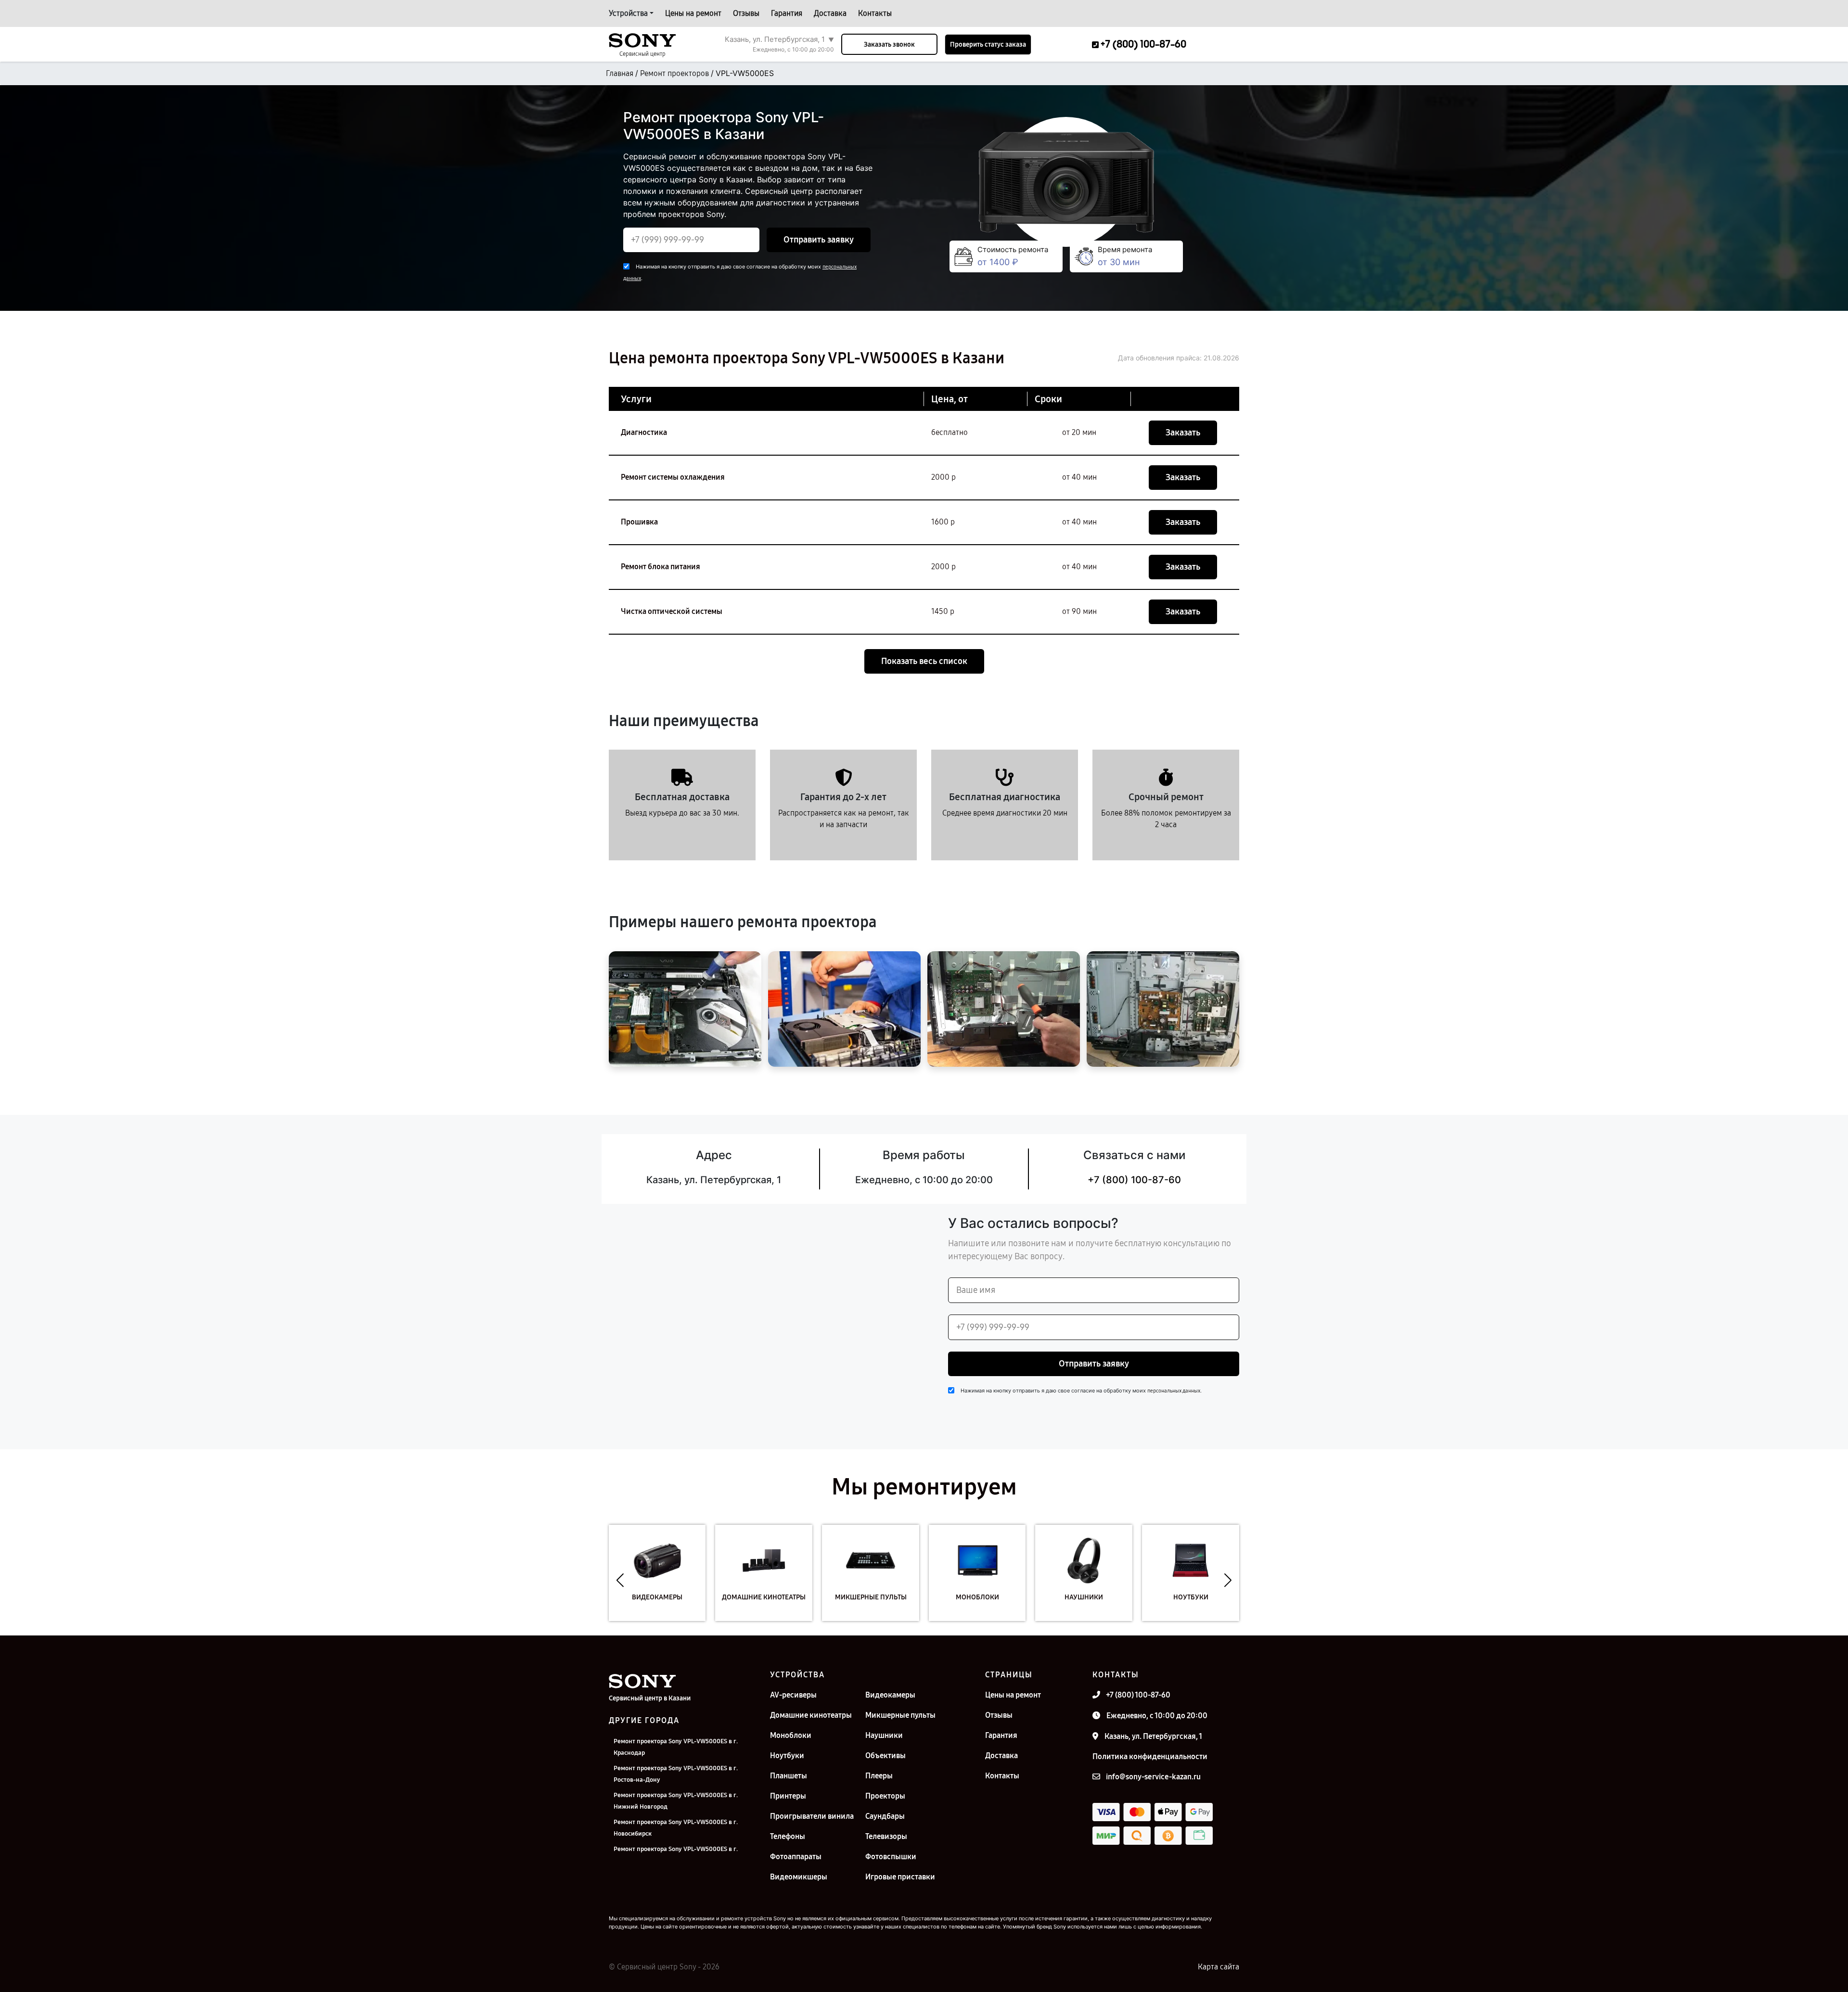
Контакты (875, 13)
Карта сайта (1219, 1967)
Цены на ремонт (693, 13)
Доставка (830, 13)
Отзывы (746, 13)
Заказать (1183, 433)
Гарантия (787, 13)
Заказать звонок (889, 45)
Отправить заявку (819, 240)
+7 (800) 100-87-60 (1134, 1180)
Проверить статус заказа (988, 45)
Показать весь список (924, 661)
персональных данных (1174, 1391)
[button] (620, 1580)
